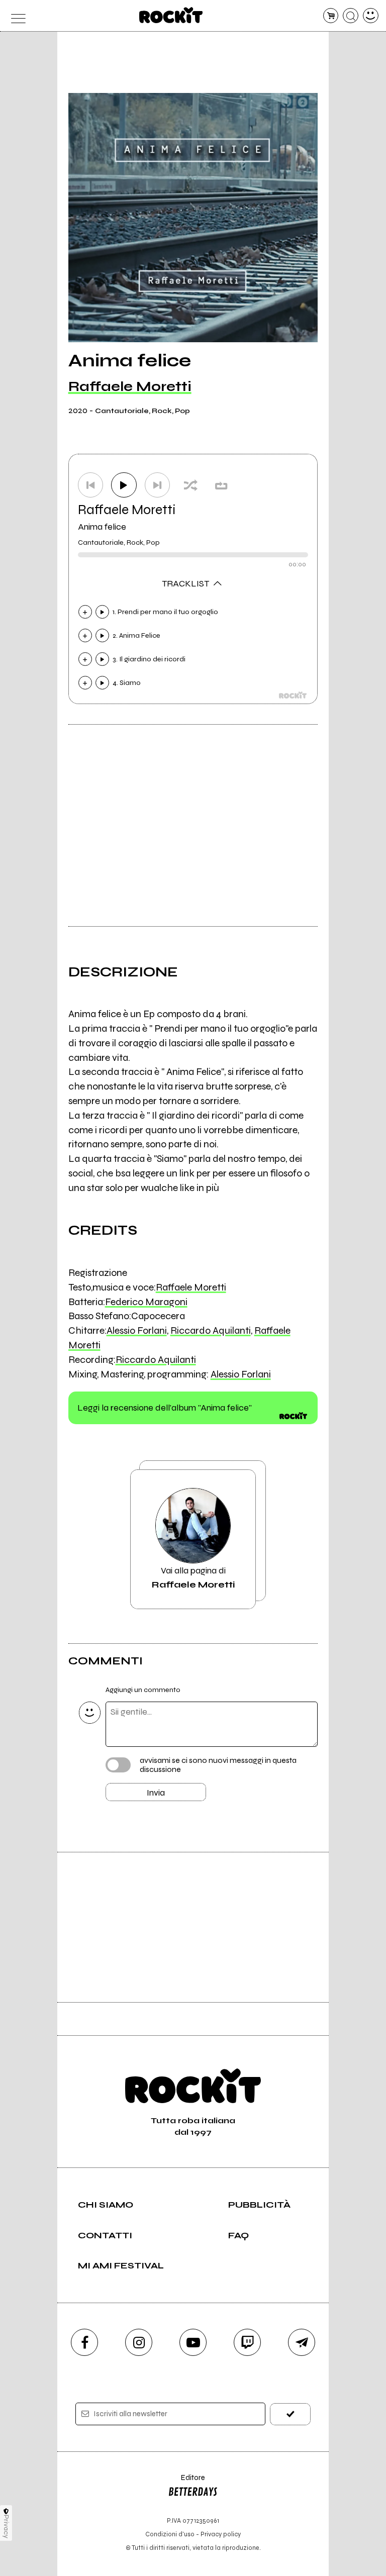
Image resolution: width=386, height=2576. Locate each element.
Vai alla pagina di (193, 1577)
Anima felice (102, 527)
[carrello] (331, 16)
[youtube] (193, 2342)
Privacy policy (221, 2534)
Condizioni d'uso (170, 2534)
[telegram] (302, 2342)
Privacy (6, 2527)
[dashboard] (371, 16)
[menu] (15, 16)
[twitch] (247, 2342)
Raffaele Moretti (130, 386)
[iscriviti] (290, 2414)
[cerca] (351, 16)
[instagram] (139, 2342)
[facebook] (84, 2342)
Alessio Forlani (137, 1330)
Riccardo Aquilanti (211, 1330)
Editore (186, 2482)
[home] (171, 15)
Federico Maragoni (146, 1302)
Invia (156, 1793)
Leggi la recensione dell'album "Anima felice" (165, 1408)
